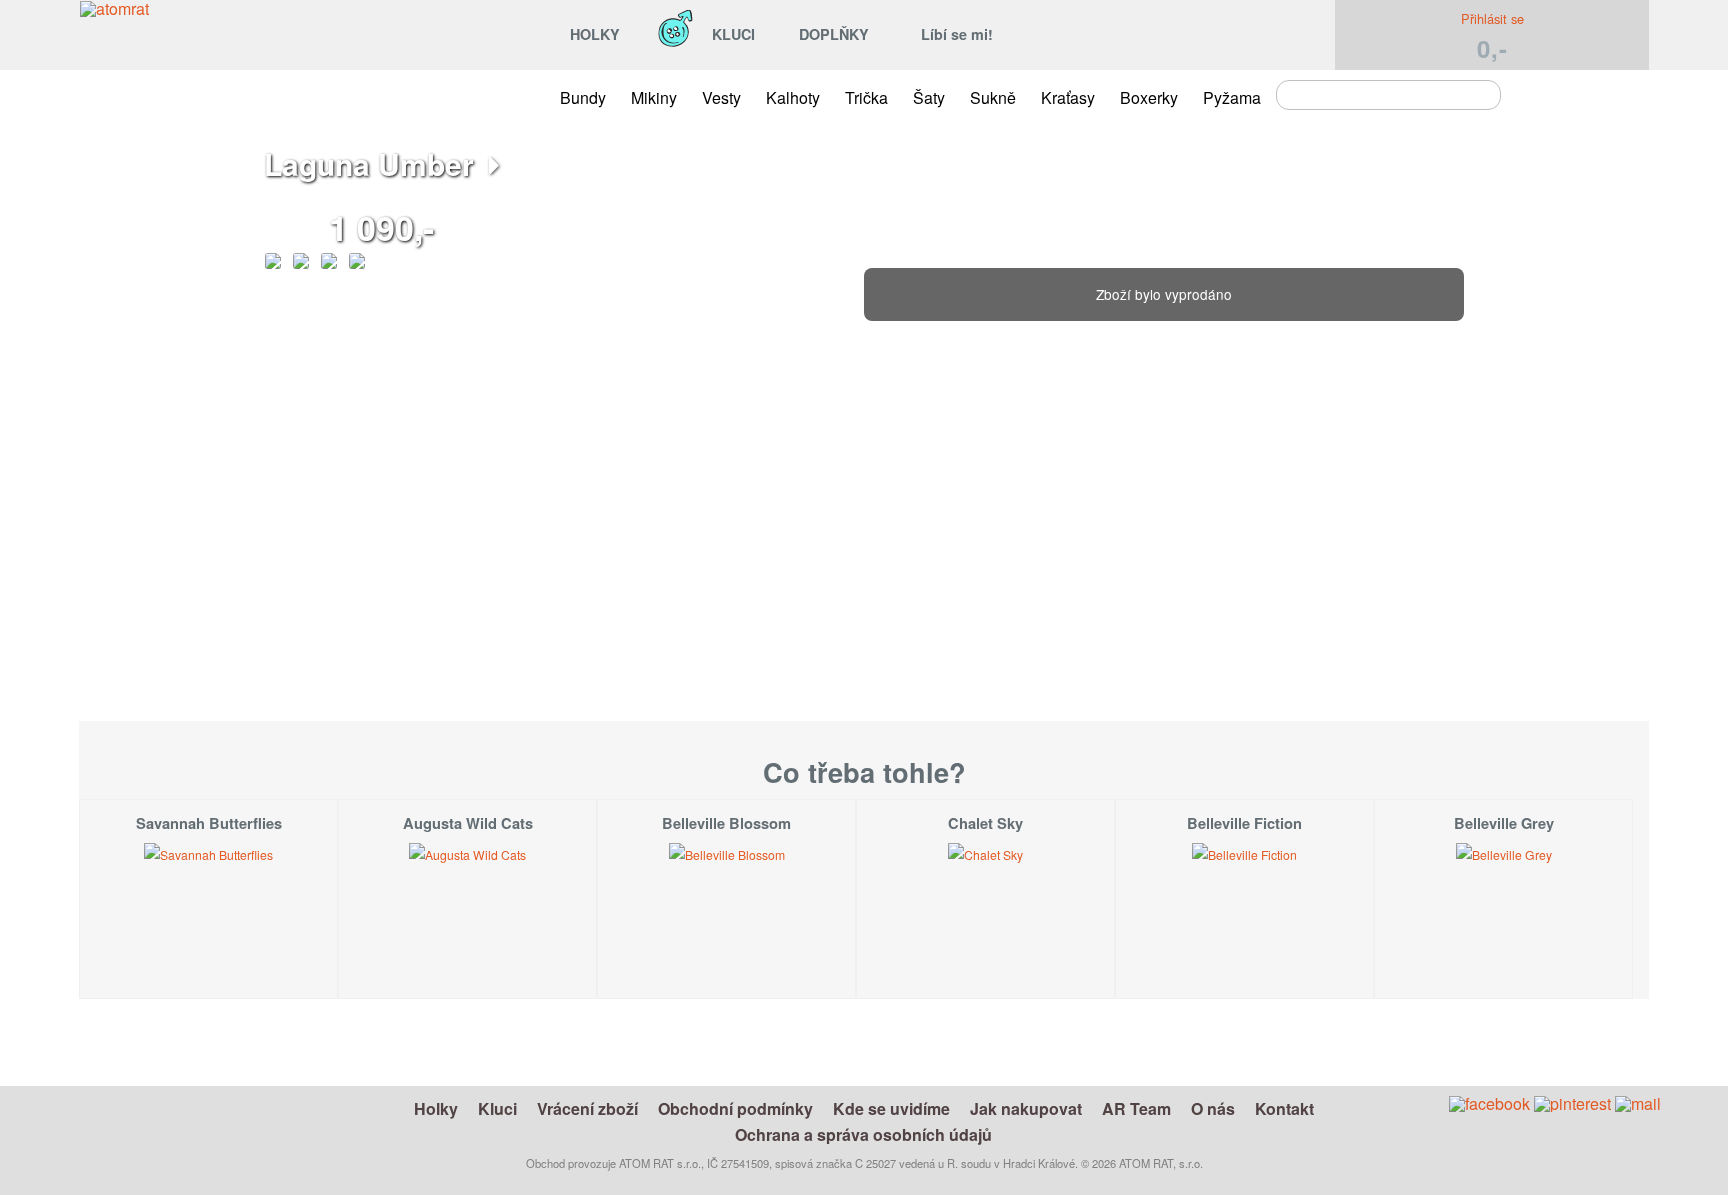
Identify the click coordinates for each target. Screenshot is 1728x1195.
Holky (436, 1108)
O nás (1213, 1108)
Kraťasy (1068, 97)
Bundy (583, 97)
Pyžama (1232, 97)
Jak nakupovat (1026, 1108)
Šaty (929, 97)
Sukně (993, 97)
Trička (866, 97)
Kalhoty (793, 97)
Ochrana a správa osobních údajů (863, 1134)
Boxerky (1149, 97)
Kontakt (1284, 1108)
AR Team (1136, 1108)
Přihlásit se (1492, 18)
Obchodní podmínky (735, 1108)
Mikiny (654, 97)
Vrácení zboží (587, 1108)
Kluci (497, 1108)
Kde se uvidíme (891, 1108)
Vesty (721, 97)
